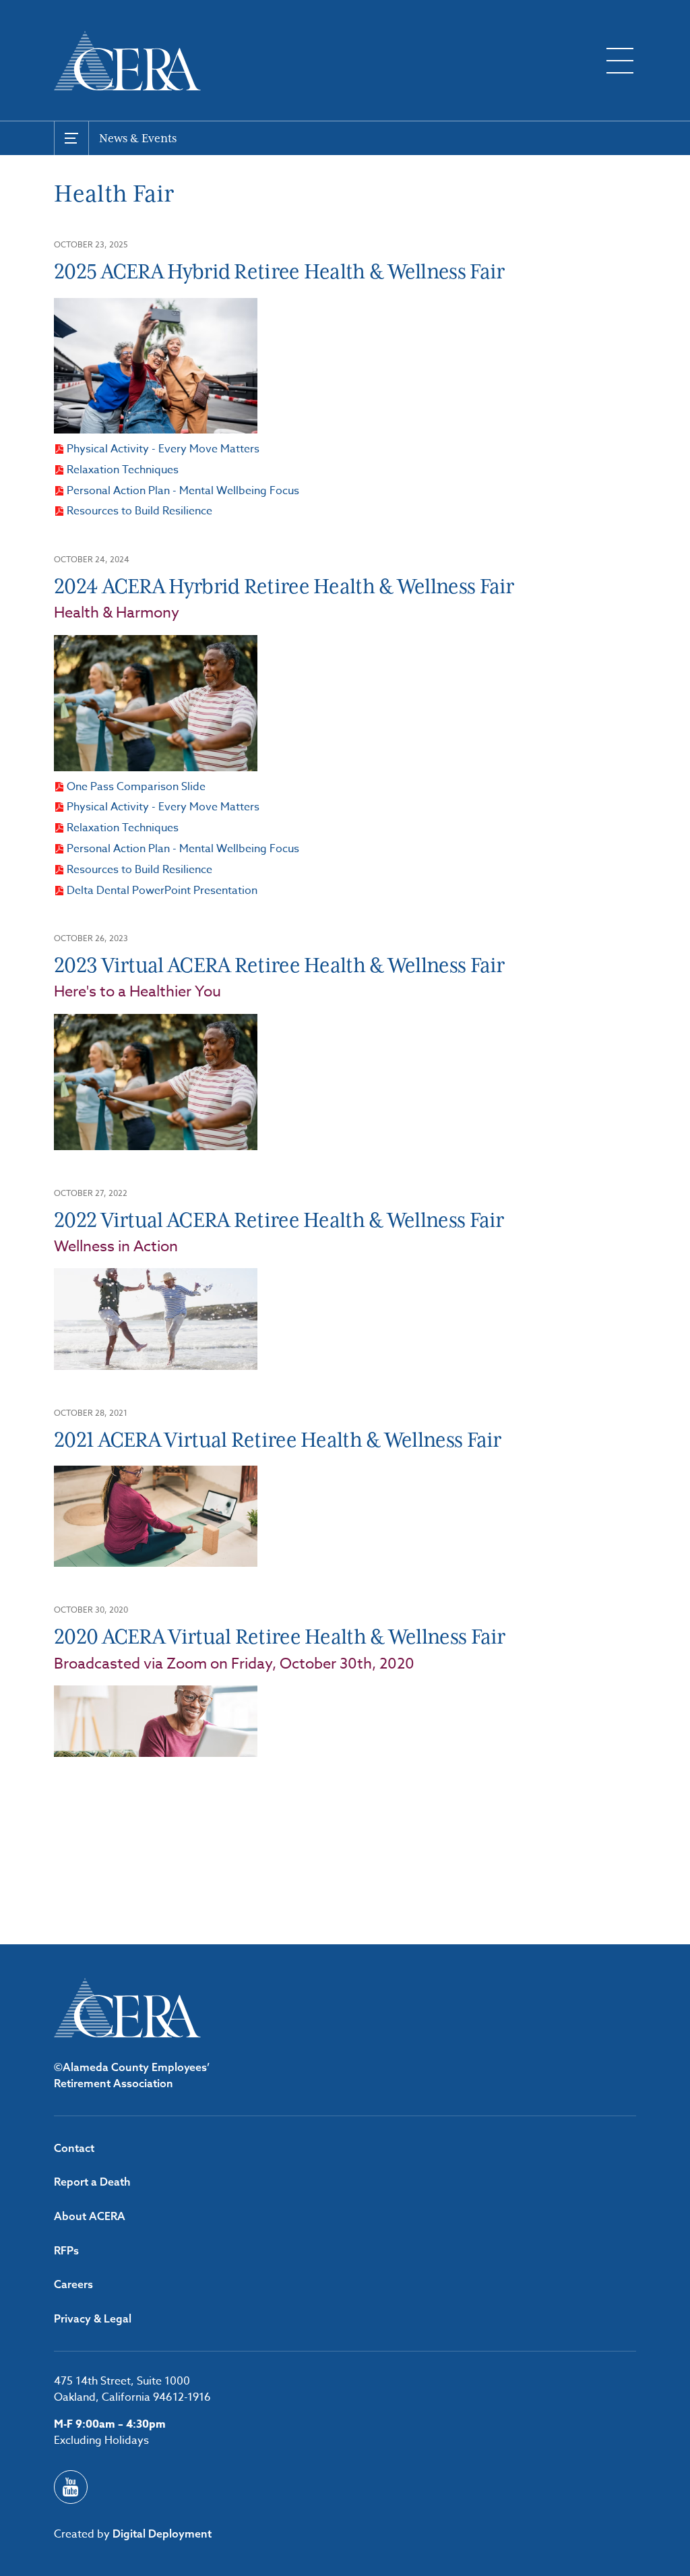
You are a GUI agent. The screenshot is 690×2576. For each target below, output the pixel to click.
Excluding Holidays (101, 2440)
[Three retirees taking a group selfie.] (156, 366)
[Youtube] (71, 2487)
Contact (74, 2148)
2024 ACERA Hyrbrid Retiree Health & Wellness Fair (284, 586)
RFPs (66, 2250)
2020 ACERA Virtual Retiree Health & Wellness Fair (280, 1637)
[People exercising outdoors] (156, 703)
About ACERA (90, 2216)
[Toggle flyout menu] (620, 61)
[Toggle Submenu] (71, 138)
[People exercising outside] (156, 1082)
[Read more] (156, 1721)
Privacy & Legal (93, 2318)
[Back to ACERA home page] (127, 61)
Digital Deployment (162, 2534)
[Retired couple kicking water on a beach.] (156, 1319)
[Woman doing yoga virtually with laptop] (156, 1516)
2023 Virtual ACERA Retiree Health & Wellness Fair (279, 965)
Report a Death (92, 2182)
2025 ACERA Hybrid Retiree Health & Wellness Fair (279, 271)
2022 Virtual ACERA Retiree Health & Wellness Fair (279, 1220)
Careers (73, 2284)
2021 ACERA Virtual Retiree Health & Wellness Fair (278, 1440)
